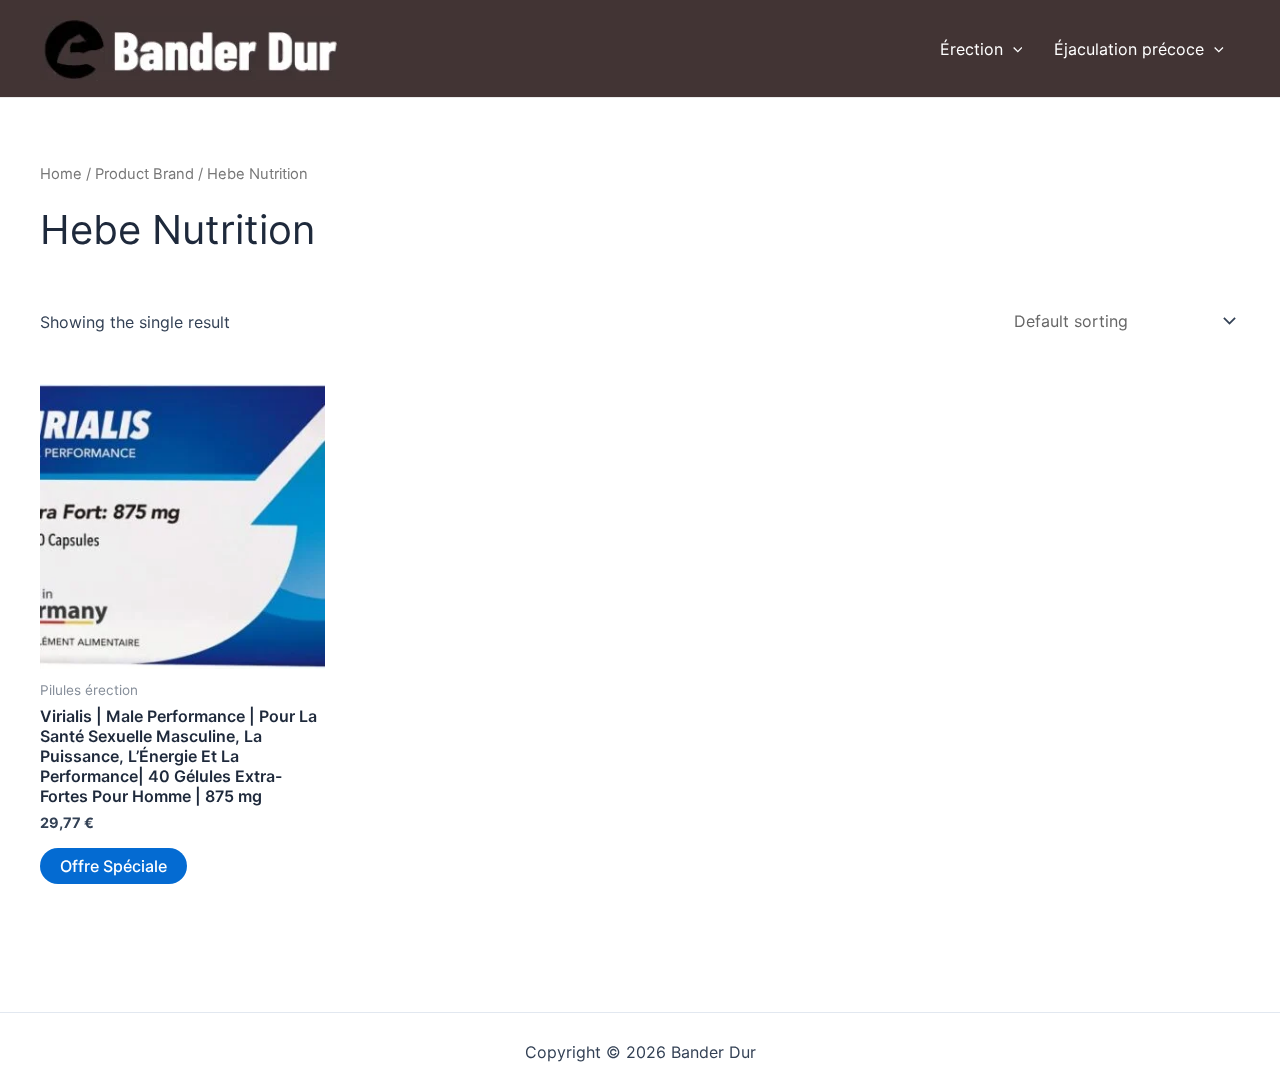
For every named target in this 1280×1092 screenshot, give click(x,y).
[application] (1013, 49)
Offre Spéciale (113, 866)
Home (61, 174)
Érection (971, 49)
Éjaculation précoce (1129, 49)
